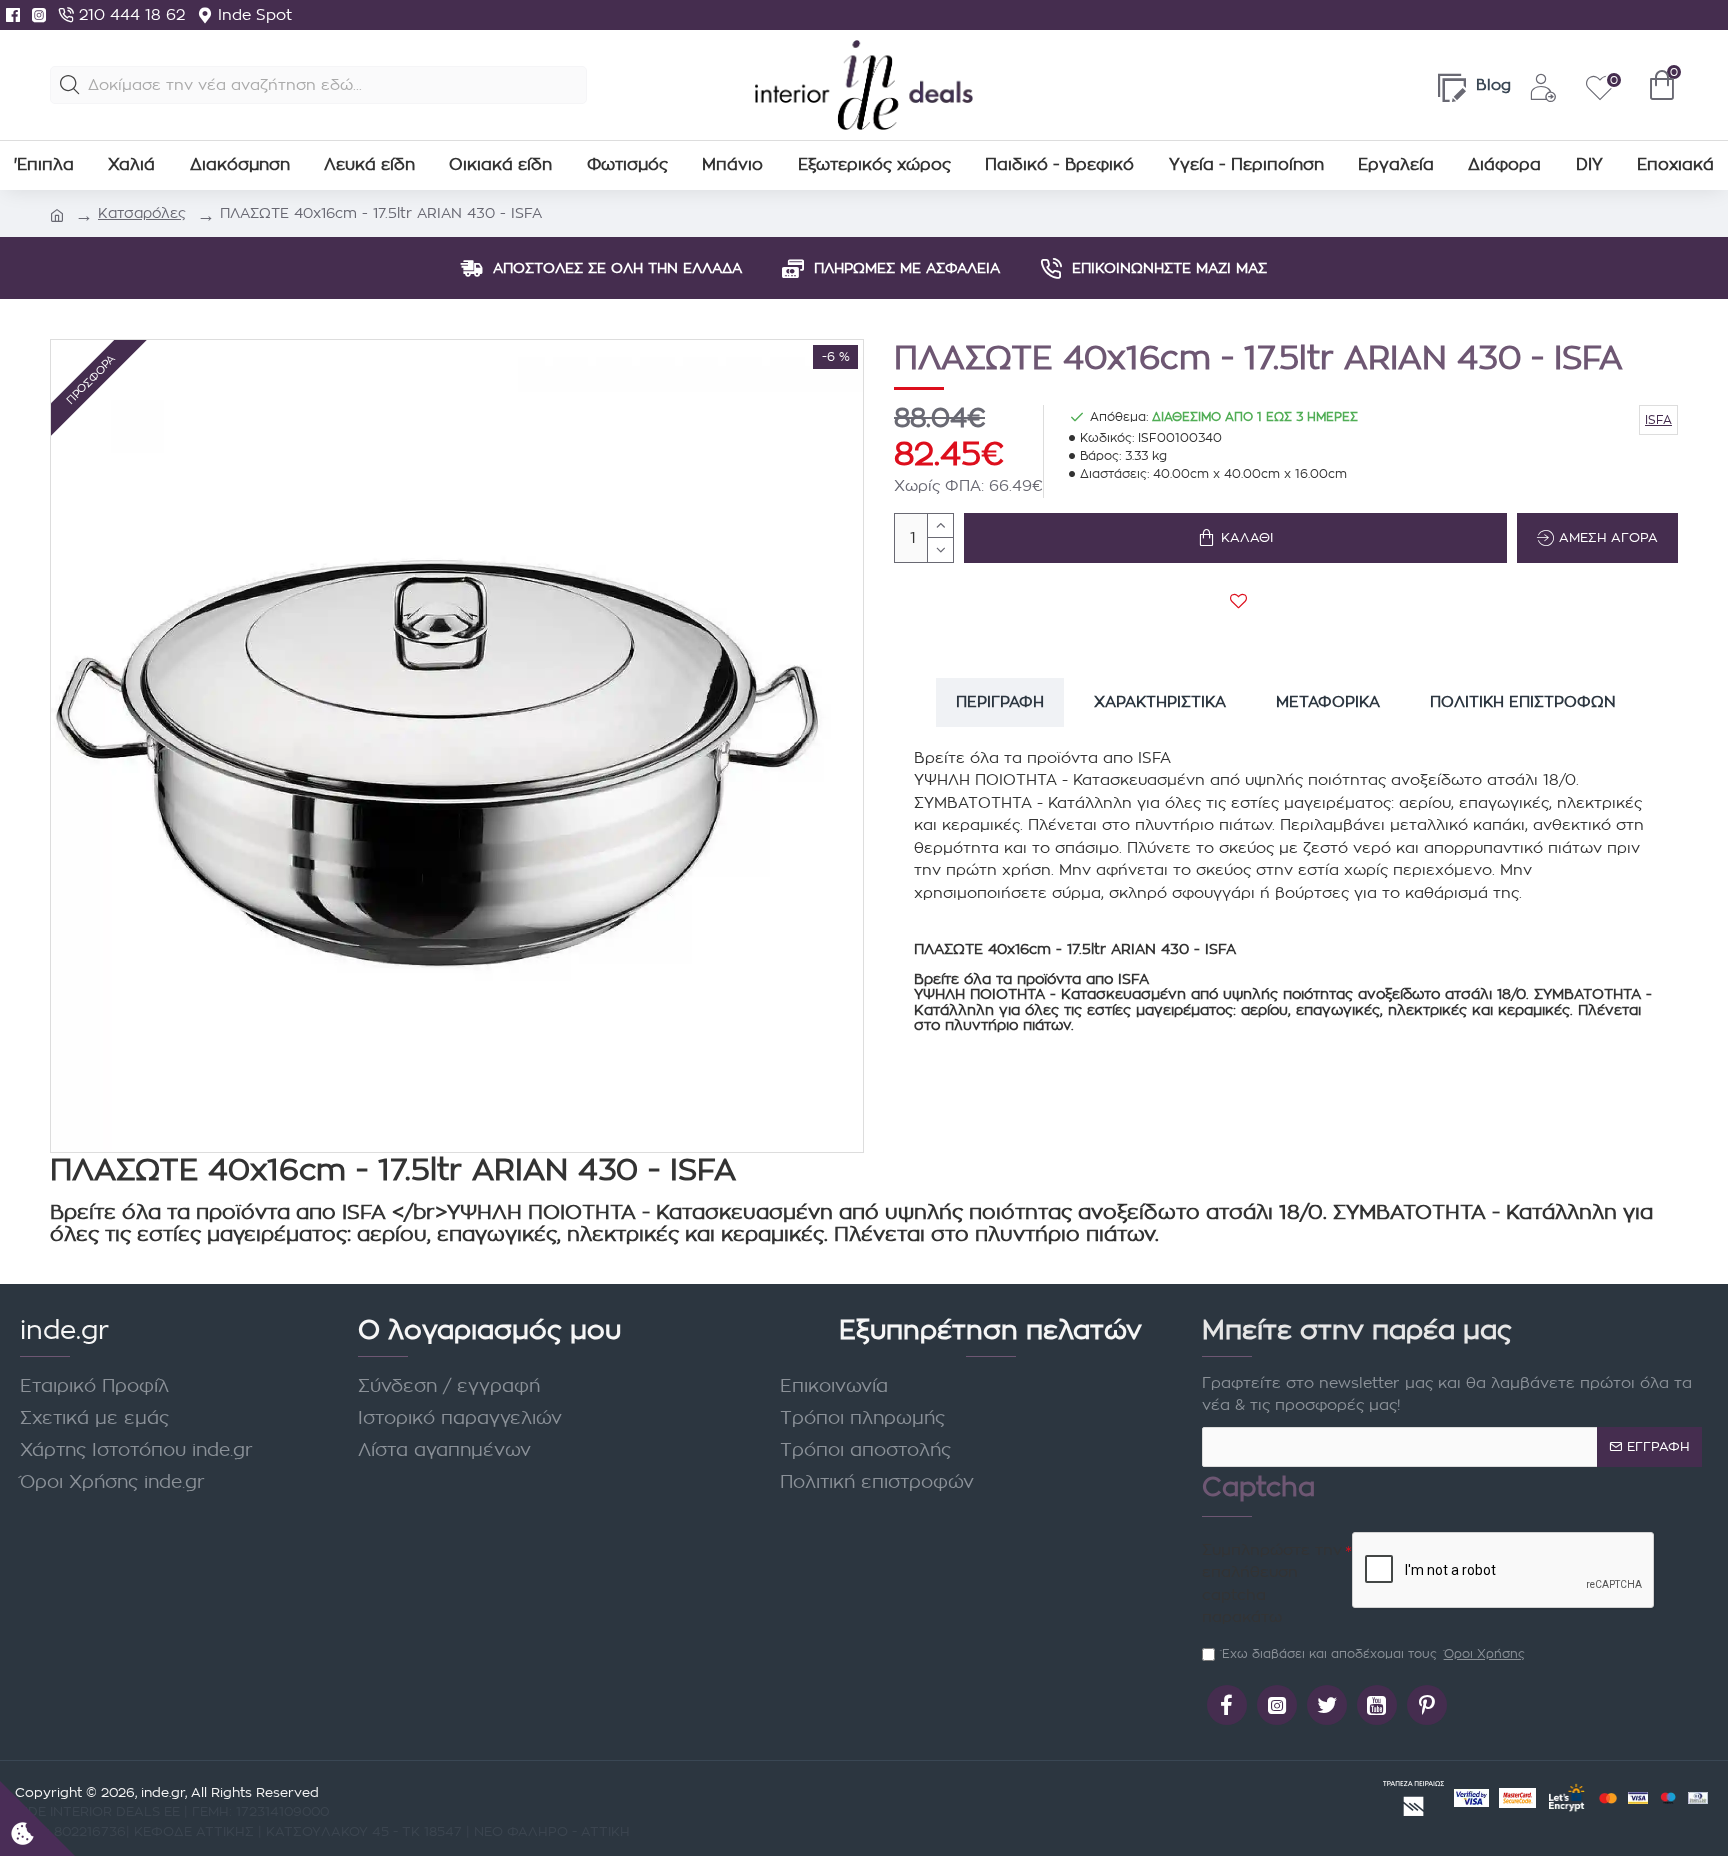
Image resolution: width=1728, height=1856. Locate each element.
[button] (70, 85)
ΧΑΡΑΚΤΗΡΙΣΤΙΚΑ (1160, 701)
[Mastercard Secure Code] (1517, 1798)
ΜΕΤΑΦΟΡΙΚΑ (1328, 701)
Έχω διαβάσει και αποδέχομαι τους (1373, 1653)
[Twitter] (1327, 1705)
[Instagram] (39, 15)
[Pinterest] (1427, 1705)
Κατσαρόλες (142, 213)
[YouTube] (1377, 1705)
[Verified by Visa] (1471, 1798)
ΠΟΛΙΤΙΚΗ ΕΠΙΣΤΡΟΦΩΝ (1523, 701)
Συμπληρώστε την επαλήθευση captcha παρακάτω (1272, 1583)
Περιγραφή (1000, 701)
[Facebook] (13, 15)
